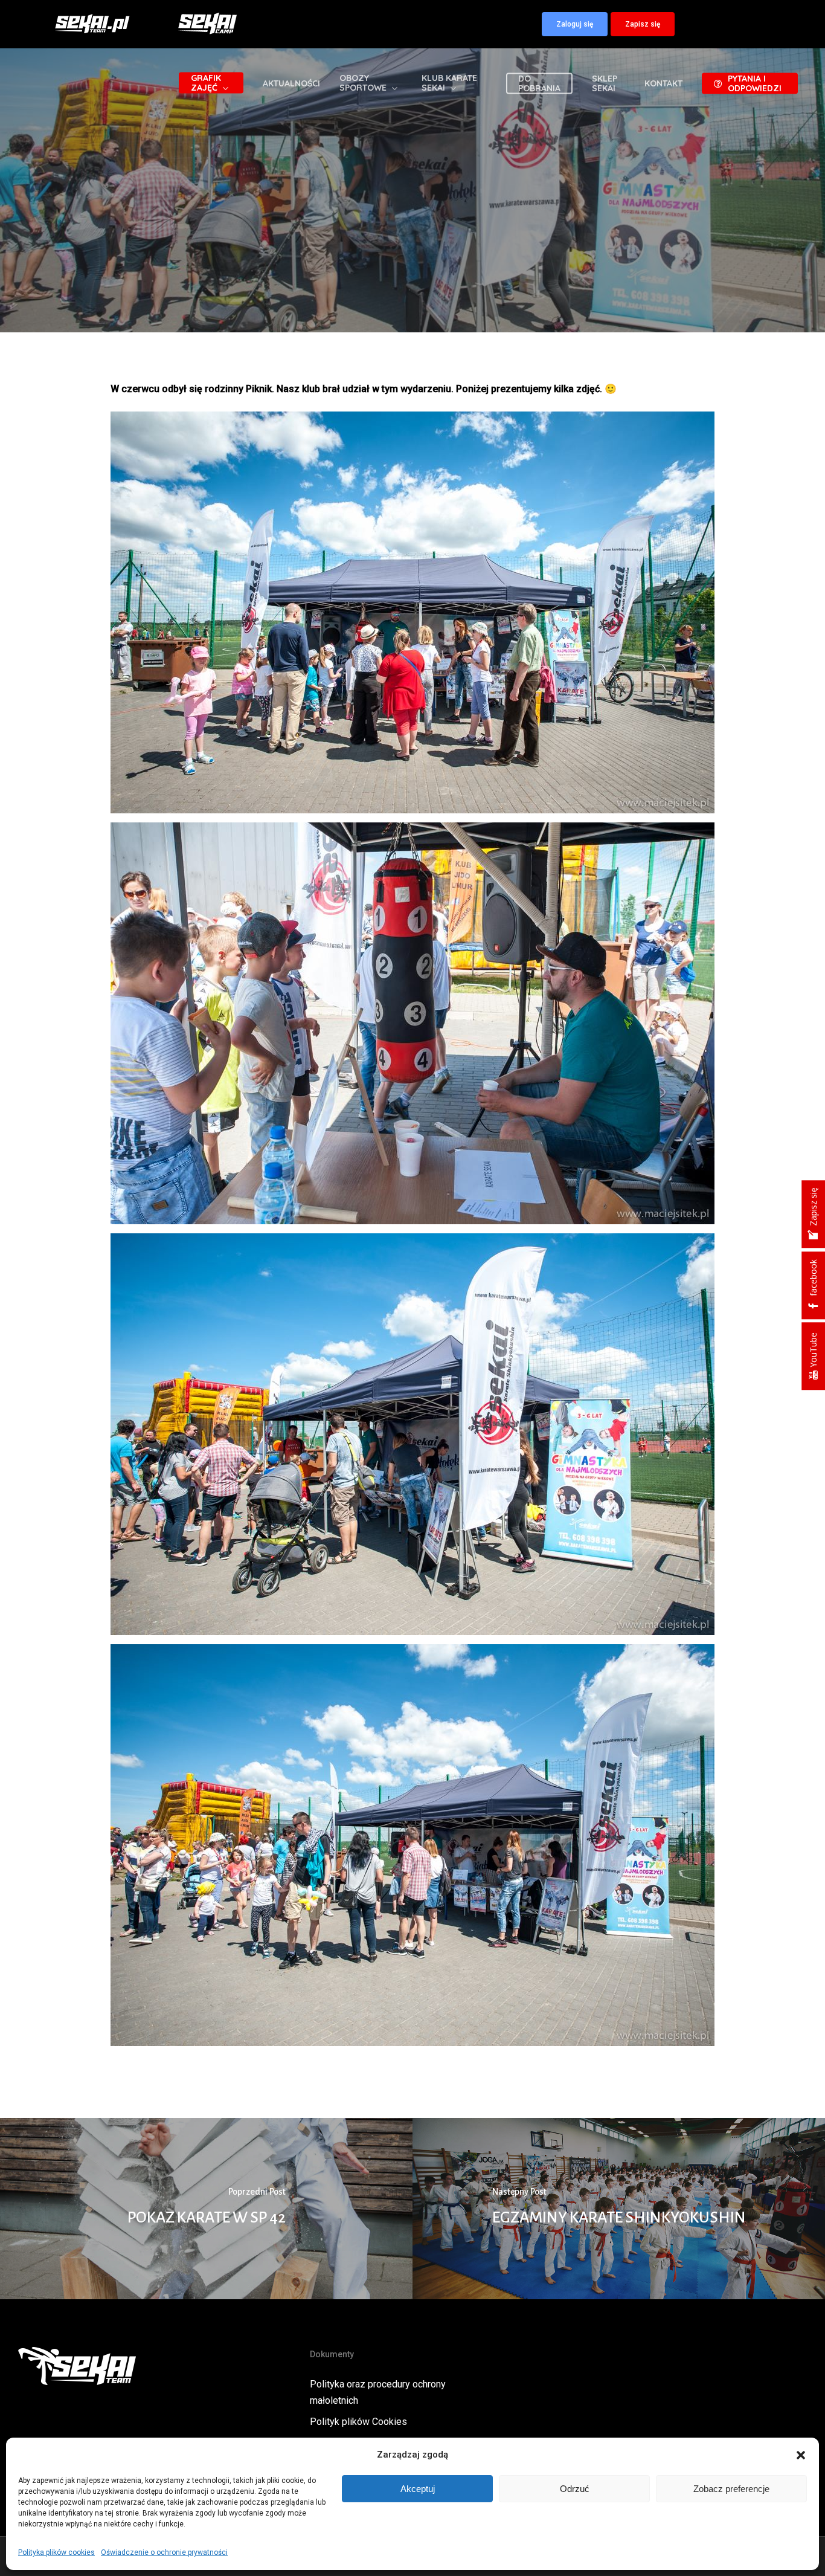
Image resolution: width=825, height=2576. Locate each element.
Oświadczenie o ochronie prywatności (164, 2552)
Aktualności (412, 274)
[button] (801, 2455)
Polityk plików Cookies (358, 2422)
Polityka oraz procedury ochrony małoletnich (378, 2392)
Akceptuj (418, 2489)
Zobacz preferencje (731, 2489)
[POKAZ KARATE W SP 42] (206, 2209)
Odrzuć (575, 2489)
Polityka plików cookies (56, 2552)
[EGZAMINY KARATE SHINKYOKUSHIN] (619, 2209)
